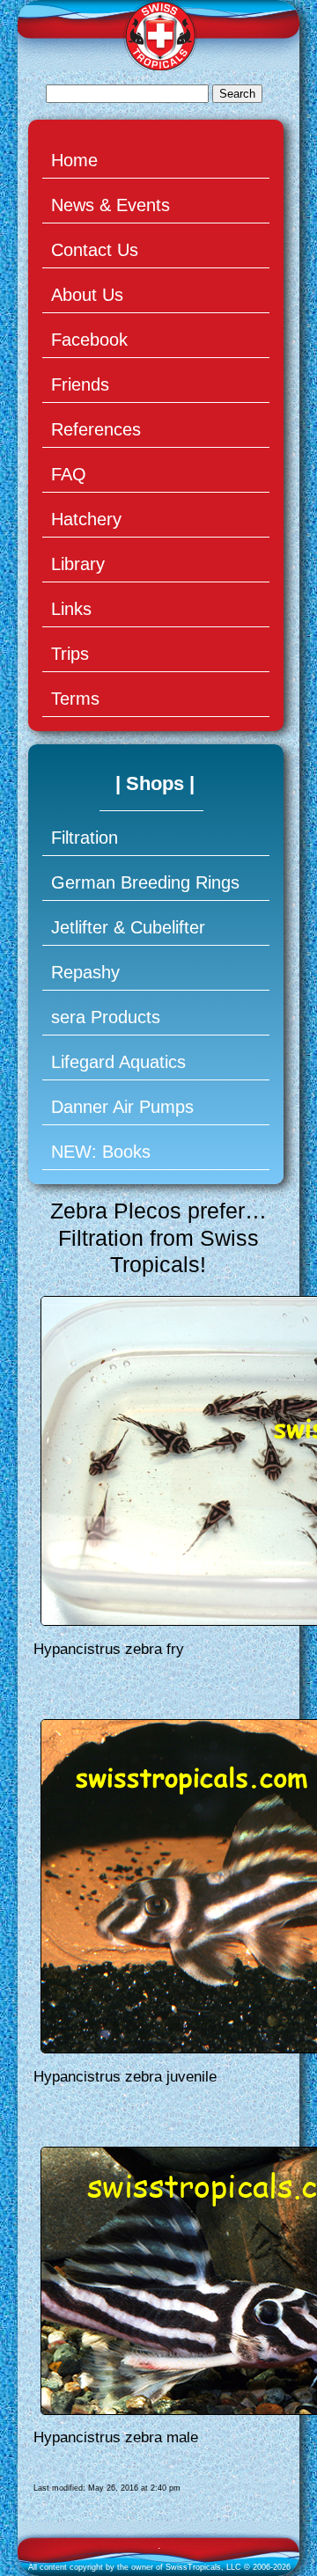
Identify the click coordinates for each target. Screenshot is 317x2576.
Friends (80, 384)
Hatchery (86, 519)
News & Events (111, 205)
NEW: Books (101, 1152)
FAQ (69, 474)
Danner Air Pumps (122, 1107)
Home (74, 160)
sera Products (106, 1017)
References (96, 429)
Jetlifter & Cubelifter (128, 927)
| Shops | (155, 783)
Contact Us (95, 250)
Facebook (89, 340)
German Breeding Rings (145, 882)
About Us (87, 295)
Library (78, 564)
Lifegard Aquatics (118, 1062)
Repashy (85, 972)
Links (71, 609)
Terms (75, 699)
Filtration (85, 838)
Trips (70, 654)
